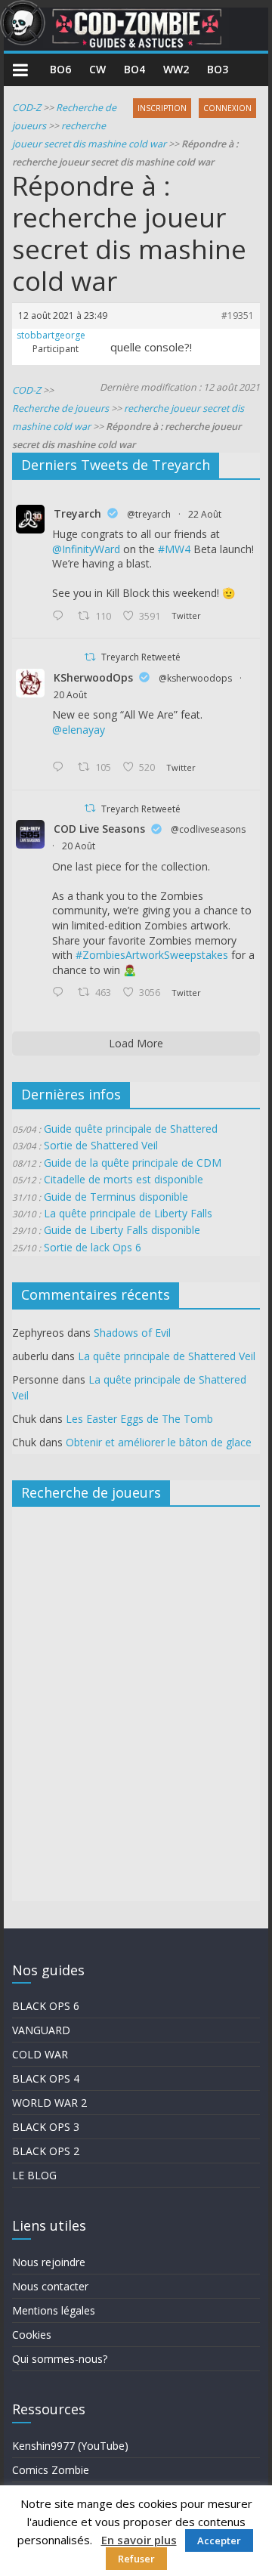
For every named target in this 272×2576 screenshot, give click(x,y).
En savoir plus (139, 2540)
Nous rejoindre (49, 2262)
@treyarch (149, 514)
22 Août (205, 514)
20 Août (70, 695)
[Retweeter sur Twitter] (90, 657)
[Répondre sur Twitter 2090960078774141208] (61, 617)
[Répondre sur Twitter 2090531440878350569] (61, 768)
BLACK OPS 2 (46, 2151)
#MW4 (174, 549)
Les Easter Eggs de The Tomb (139, 1419)
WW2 (176, 69)
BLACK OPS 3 (46, 2127)
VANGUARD (41, 2030)
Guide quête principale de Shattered (131, 1129)
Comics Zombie (51, 2470)
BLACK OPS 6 (46, 2006)
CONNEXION (227, 108)
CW (97, 69)
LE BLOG (34, 2175)
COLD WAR (40, 2054)
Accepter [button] (219, 2540)
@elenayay (79, 730)
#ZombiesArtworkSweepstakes (152, 955)
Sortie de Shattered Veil (101, 1145)
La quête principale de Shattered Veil (167, 1356)
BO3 (218, 69)
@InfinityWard (86, 549)
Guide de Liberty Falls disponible (122, 1230)
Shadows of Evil (132, 1333)
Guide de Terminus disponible (116, 1197)
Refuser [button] (136, 2559)
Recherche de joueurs (60, 408)
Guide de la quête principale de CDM (133, 1163)
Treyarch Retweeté (141, 657)
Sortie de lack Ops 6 (93, 1247)
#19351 (238, 315)
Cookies (32, 2335)
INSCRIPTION (162, 108)
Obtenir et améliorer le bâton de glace (159, 1442)
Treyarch (77, 513)
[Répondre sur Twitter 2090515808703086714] (61, 993)
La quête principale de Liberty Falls (128, 1213)
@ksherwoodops (195, 678)
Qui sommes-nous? (60, 2359)
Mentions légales (54, 2310)
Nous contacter (50, 2286)
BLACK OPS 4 (46, 2078)
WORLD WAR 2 (49, 2103)
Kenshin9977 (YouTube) (70, 2446)
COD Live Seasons (99, 829)
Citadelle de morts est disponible (124, 1179)
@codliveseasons (208, 829)
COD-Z (26, 108)
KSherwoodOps (93, 677)
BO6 (60, 69)
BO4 (134, 69)
